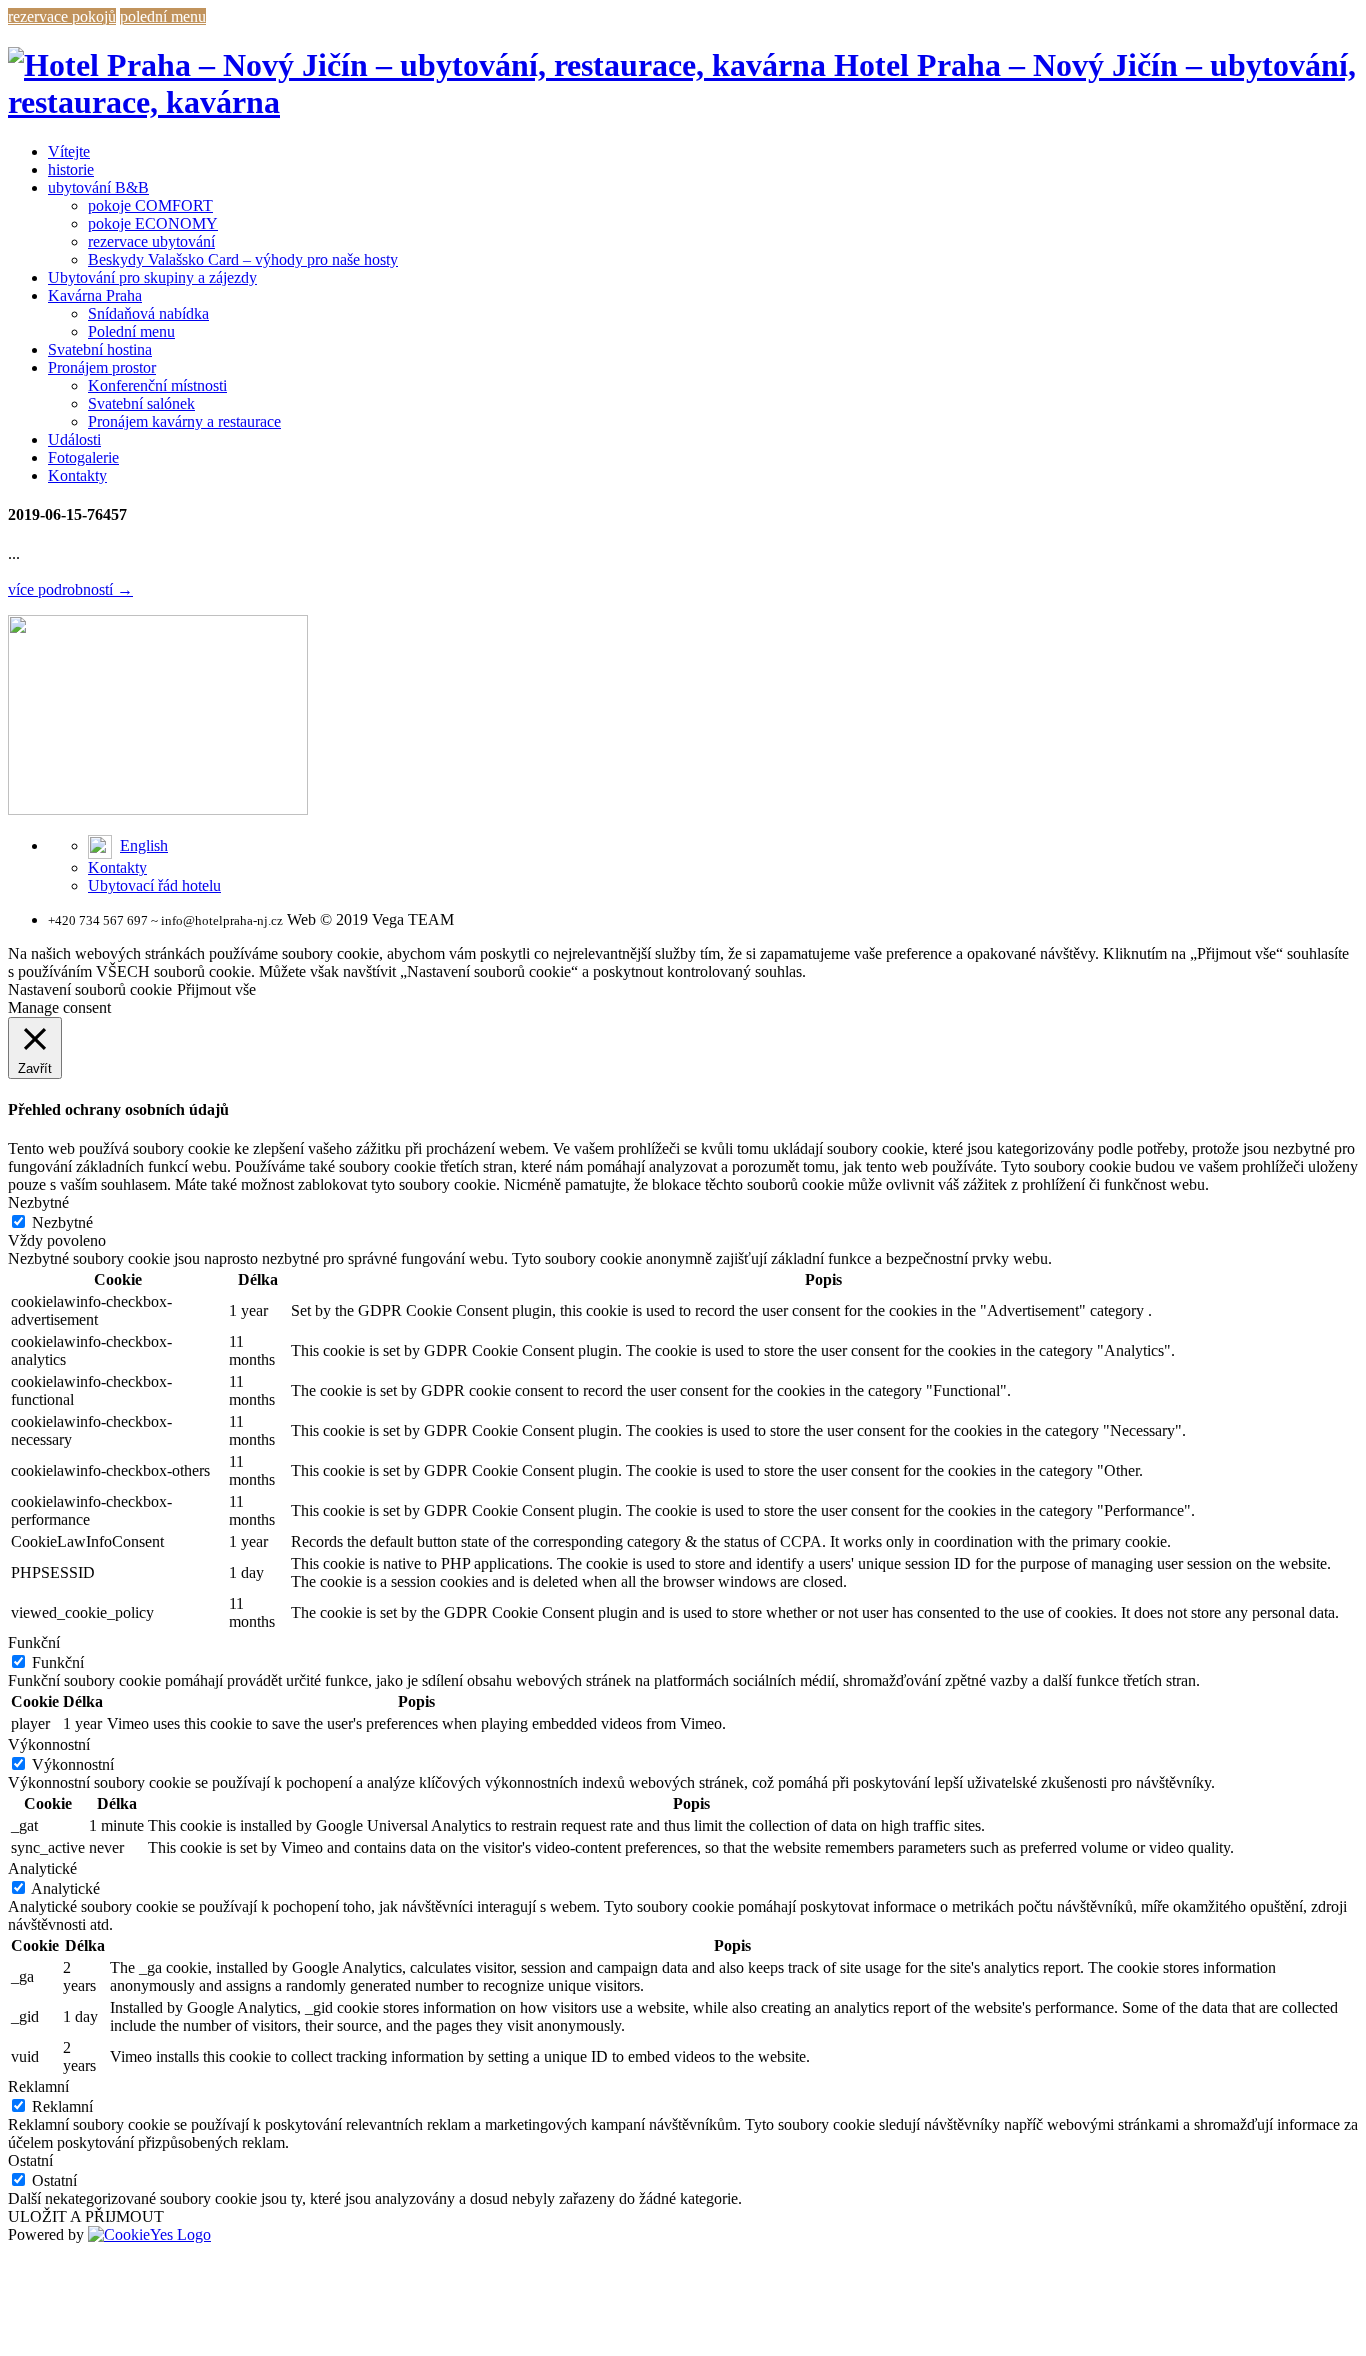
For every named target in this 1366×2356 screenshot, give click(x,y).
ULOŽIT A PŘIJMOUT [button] (86, 2216)
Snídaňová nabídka (148, 313)
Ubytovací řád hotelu (154, 885)
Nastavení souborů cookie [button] (90, 989)
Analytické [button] (42, 1868)
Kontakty (77, 475)
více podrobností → (70, 589)
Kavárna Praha (95, 295)
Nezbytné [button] (38, 1202)
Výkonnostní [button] (49, 1744)
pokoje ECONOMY (153, 223)
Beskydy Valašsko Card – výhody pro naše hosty (243, 259)
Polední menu (131, 331)
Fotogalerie (83, 457)
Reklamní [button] (38, 2086)
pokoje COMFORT (150, 205)
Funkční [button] (34, 1642)
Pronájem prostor (102, 367)
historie (71, 169)
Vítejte (69, 151)
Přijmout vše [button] (216, 989)
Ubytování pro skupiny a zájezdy (152, 277)
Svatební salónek (141, 403)
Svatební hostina (100, 349)
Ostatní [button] (30, 2160)
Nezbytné (62, 1222)
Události (74, 439)
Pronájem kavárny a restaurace (184, 421)
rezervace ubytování (151, 241)
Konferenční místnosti (157, 385)
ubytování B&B (98, 187)
